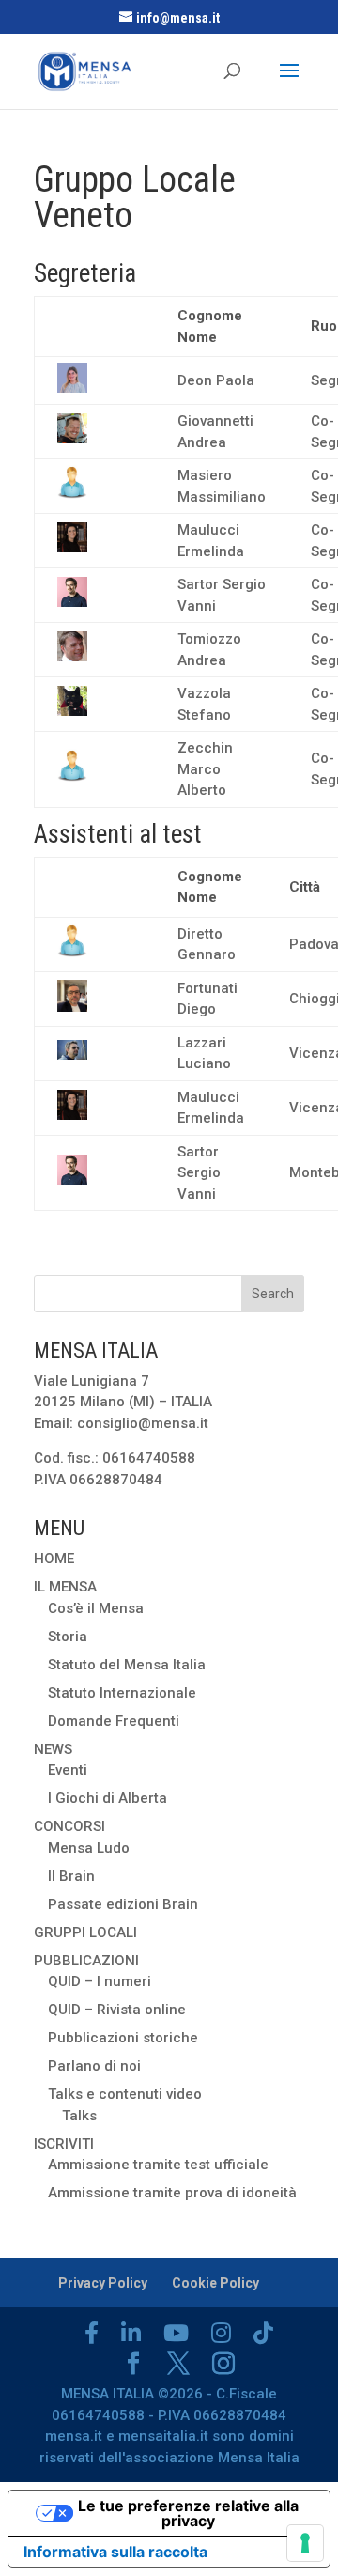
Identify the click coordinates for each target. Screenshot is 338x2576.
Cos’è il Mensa (96, 1608)
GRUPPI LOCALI (85, 1932)
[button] (72, 388)
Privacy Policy (103, 2283)
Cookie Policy (215, 2283)
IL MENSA (65, 1587)
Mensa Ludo (89, 1848)
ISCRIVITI (64, 2144)
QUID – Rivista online (117, 2010)
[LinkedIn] (131, 2333)
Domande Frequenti (114, 1721)
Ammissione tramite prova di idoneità (172, 2193)
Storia (68, 1637)
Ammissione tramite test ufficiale (158, 2165)
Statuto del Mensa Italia (127, 1665)
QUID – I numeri (100, 1981)
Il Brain (71, 1876)
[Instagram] (221, 2333)
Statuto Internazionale (122, 1693)
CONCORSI (69, 1826)
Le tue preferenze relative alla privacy (188, 2513)
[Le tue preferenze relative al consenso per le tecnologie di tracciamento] (305, 2543)
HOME (54, 1559)
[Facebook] (92, 2333)
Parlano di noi (94, 2066)
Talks (79, 2116)
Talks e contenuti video (125, 2094)
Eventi (68, 1770)
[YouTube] (176, 2333)
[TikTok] (263, 2333)
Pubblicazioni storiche (123, 2038)
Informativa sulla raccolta (115, 2552)
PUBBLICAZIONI (86, 1961)
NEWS (53, 1749)
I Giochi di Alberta (108, 1798)
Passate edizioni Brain (123, 1904)
